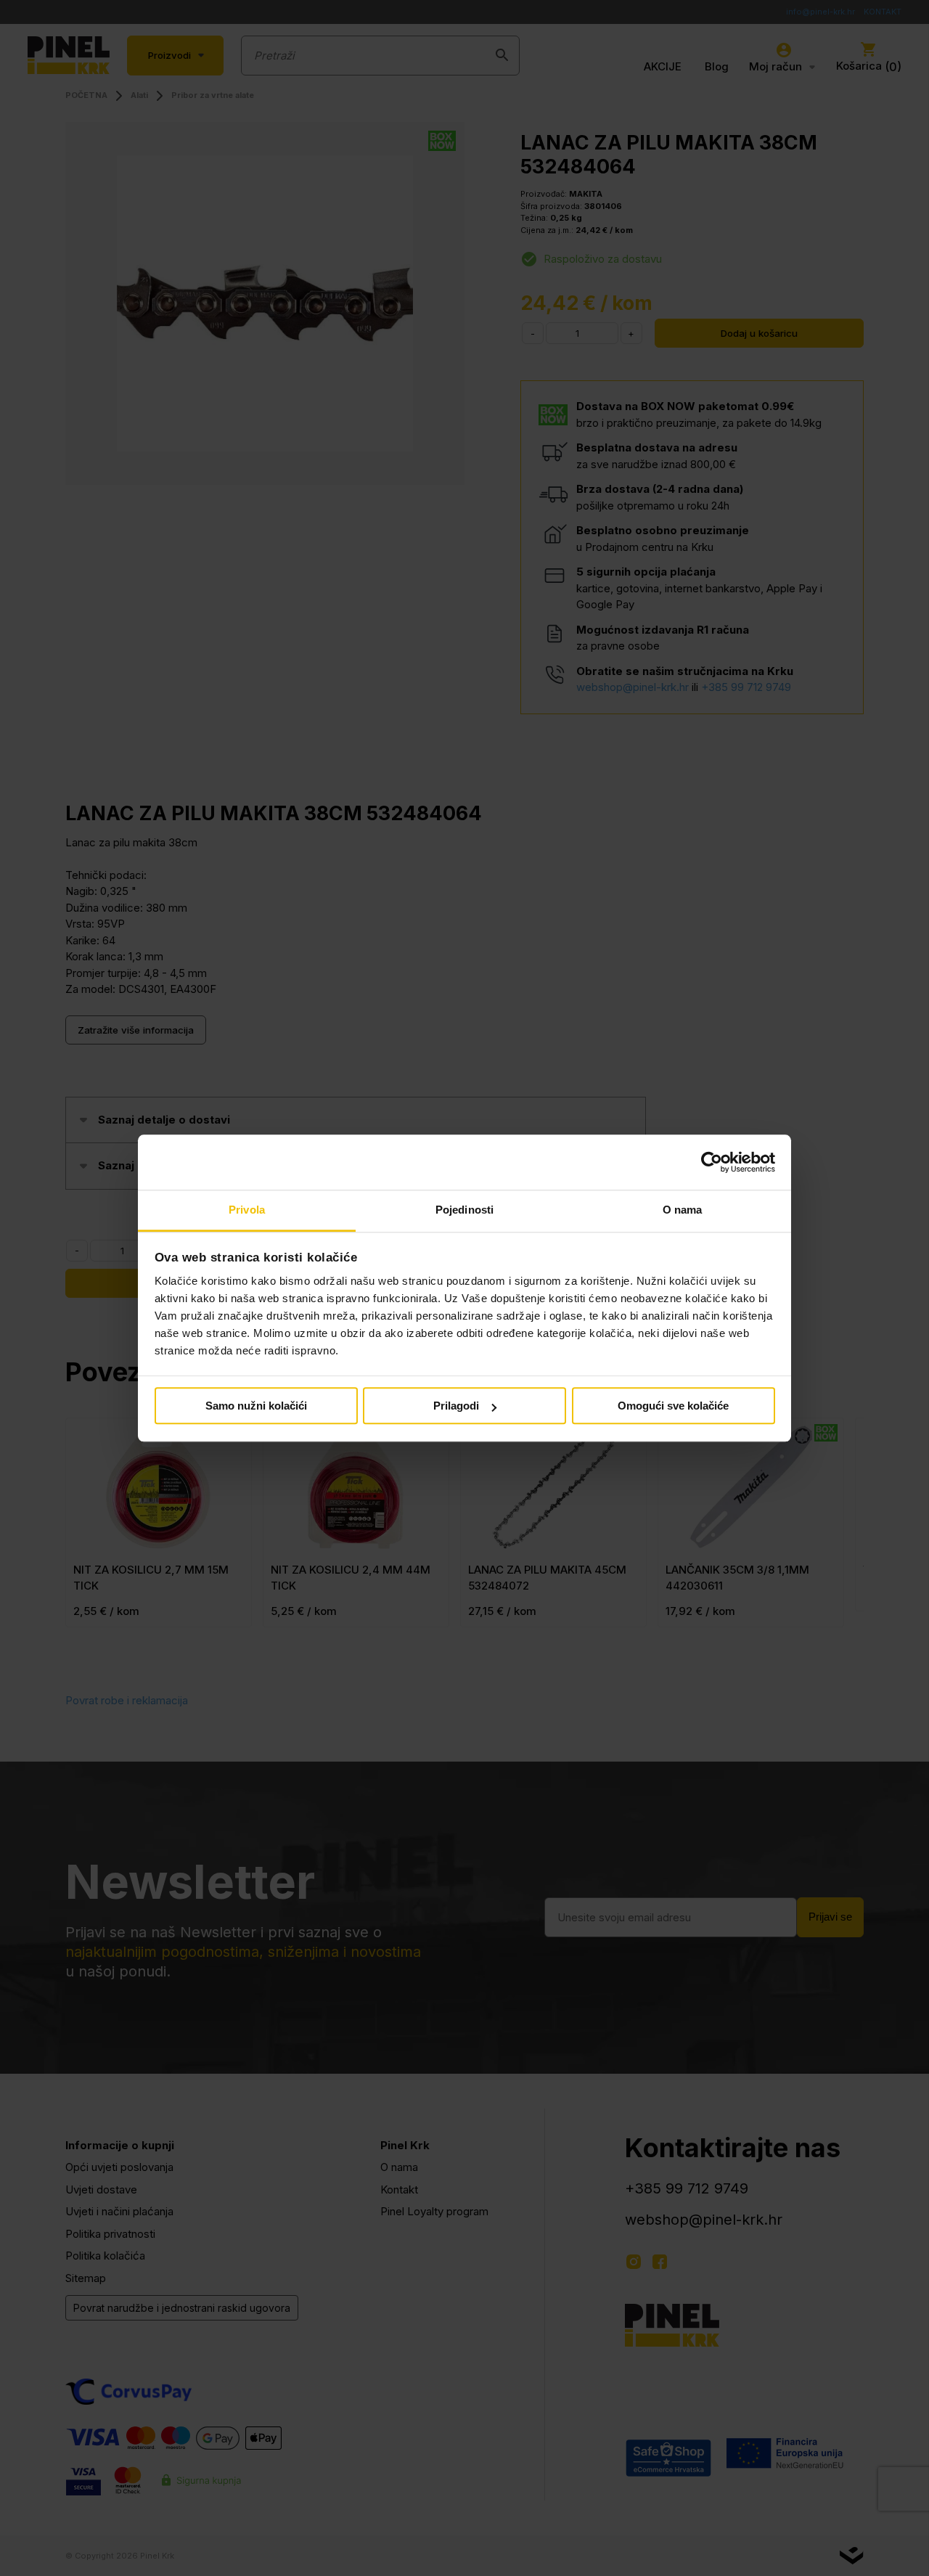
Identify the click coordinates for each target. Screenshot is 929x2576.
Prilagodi (456, 1406)
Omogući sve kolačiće (673, 1406)
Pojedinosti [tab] (464, 1210)
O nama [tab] (683, 1210)
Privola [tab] (247, 1210)
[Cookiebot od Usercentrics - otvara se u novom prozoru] (712, 1162)
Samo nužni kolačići (256, 1406)
